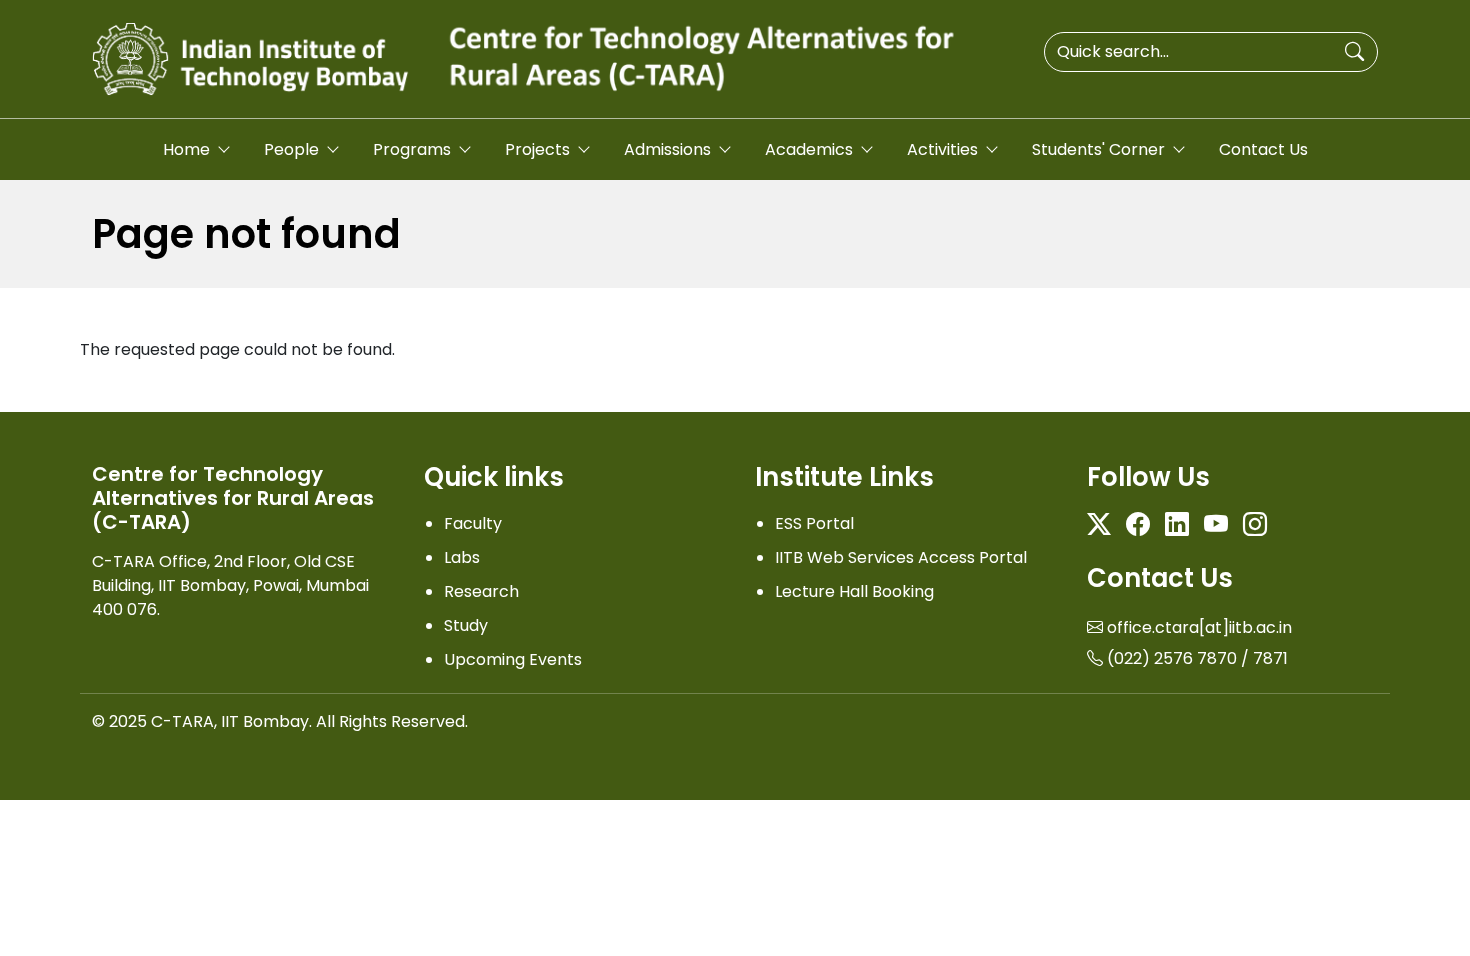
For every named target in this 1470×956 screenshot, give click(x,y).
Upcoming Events (513, 659)
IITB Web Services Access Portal (901, 557)
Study (466, 625)
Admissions (667, 149)
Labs (462, 557)
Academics (809, 149)
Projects (537, 149)
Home (186, 149)
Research (481, 591)
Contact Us (1263, 149)
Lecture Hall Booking (854, 591)
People (291, 149)
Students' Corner (1098, 149)
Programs (412, 149)
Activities (942, 149)
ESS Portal (814, 523)
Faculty (473, 523)
